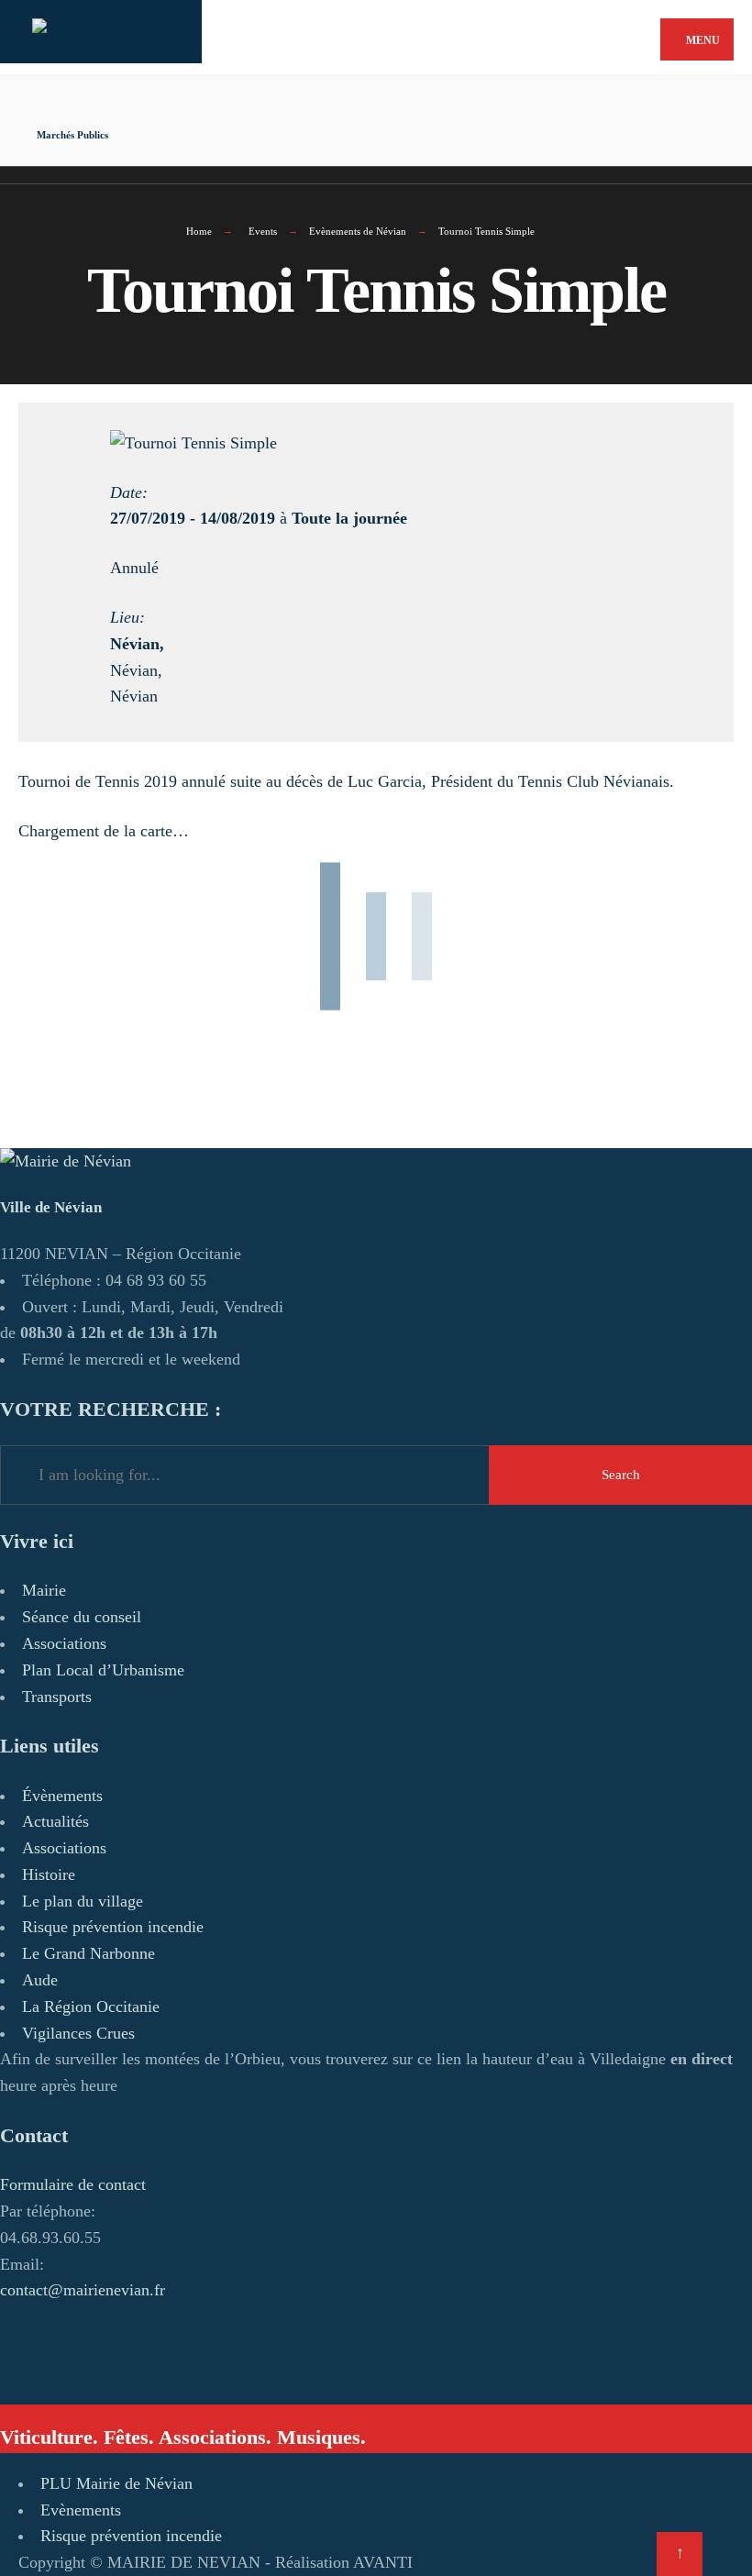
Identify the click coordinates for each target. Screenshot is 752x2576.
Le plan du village (83, 1901)
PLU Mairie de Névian (116, 2483)
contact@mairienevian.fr (83, 2290)
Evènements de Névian (358, 231)
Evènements (81, 2510)
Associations (64, 1643)
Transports (57, 1697)
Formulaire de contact (73, 2184)
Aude (40, 1980)
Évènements (62, 1796)
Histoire (49, 1874)
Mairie (44, 1590)
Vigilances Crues (78, 2033)
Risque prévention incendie (113, 1927)
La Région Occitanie (91, 2007)
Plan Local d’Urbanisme (103, 1670)
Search (621, 1475)
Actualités (55, 1821)
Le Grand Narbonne (88, 1953)
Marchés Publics (72, 135)
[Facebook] (265, 90)
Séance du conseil (82, 1617)
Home (199, 231)
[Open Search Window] (265, 122)
